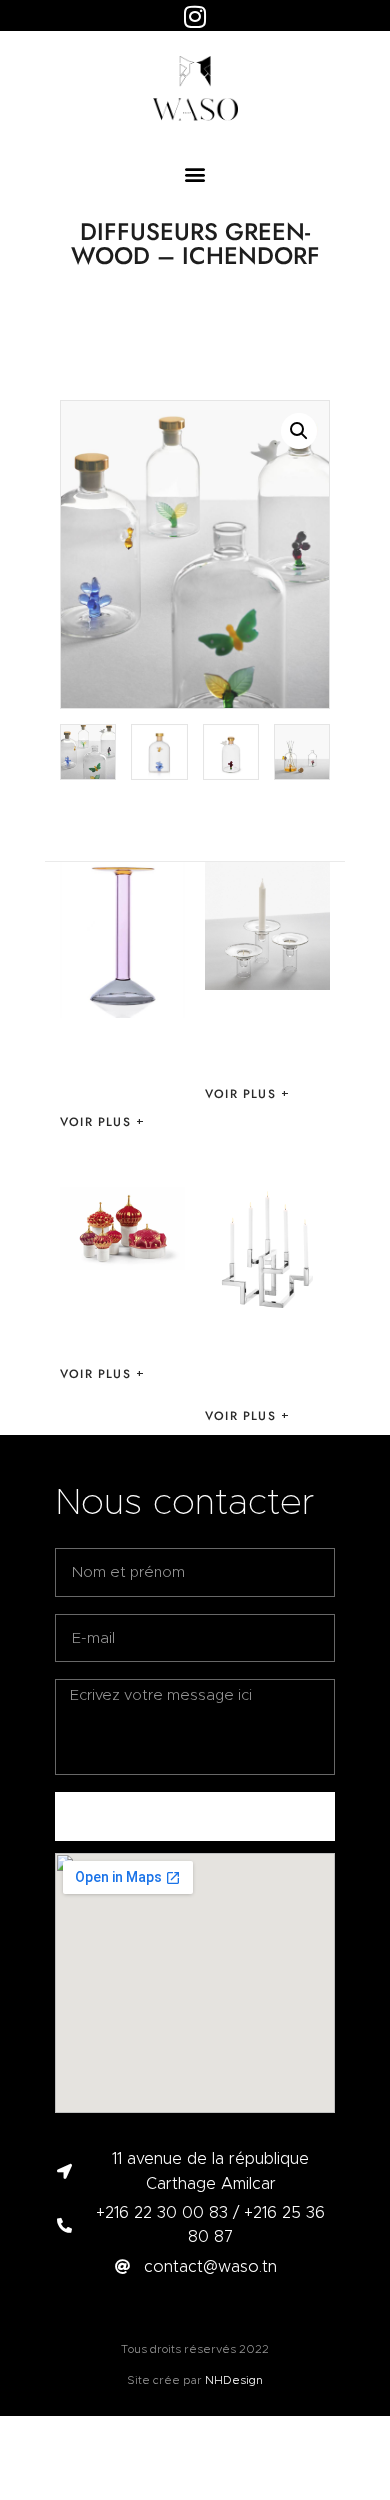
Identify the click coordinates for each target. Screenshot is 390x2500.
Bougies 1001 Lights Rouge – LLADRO (121, 1316)
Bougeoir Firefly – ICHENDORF (261, 1036)
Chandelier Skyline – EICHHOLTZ (266, 1358)
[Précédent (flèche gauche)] (35, 1250)
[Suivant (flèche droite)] (355, 1250)
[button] (195, 173)
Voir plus (95, 1122)
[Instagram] (195, 16)
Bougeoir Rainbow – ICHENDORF (118, 1064)
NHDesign (234, 2380)
